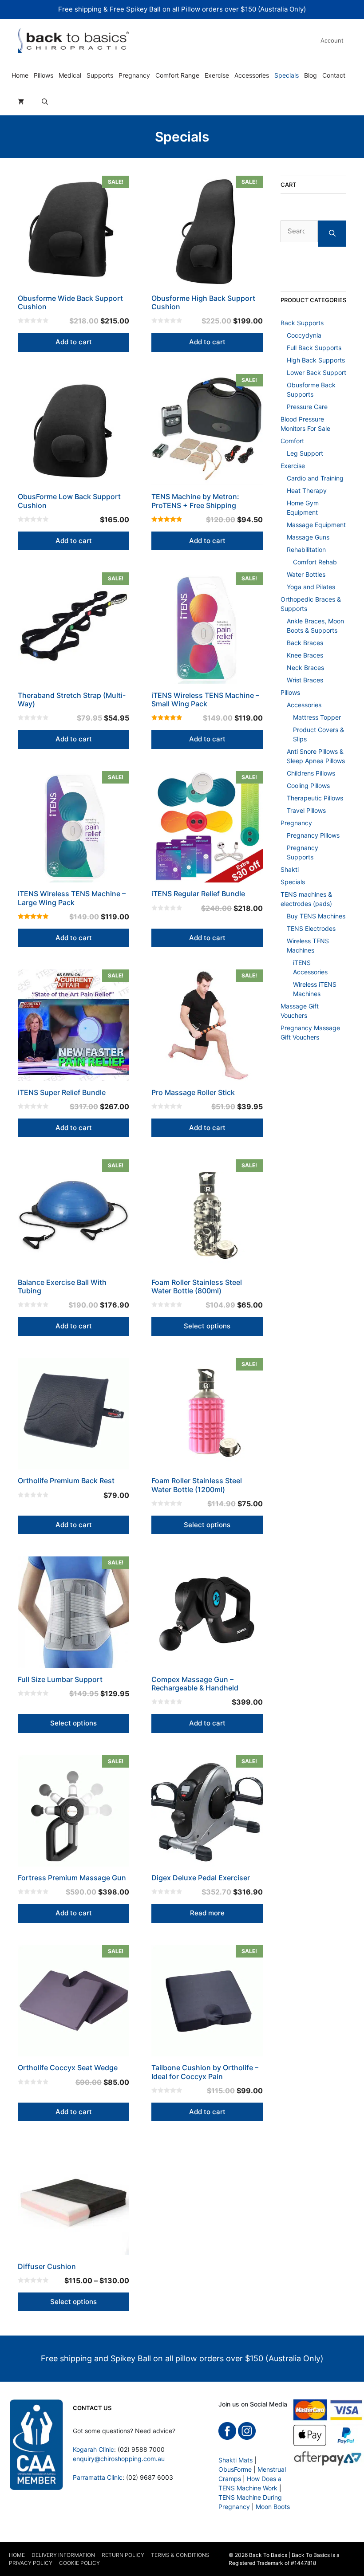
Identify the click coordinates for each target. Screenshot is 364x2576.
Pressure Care (307, 407)
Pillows (44, 75)
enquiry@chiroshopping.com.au (119, 2459)
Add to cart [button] (74, 342)
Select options (207, 1326)
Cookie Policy (79, 2563)
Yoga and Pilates (311, 587)
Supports (100, 75)
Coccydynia (304, 335)
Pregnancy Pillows (313, 835)
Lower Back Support (317, 372)
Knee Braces (305, 655)
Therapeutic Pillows (315, 798)
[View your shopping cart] (21, 102)
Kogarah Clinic (93, 2449)
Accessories (252, 75)
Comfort (292, 441)
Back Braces (305, 643)
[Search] (332, 234)
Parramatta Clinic (98, 2477)
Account (332, 40)
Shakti (290, 869)
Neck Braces (305, 668)
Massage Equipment (316, 525)
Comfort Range (177, 75)
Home (20, 75)
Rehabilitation (306, 549)
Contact (334, 75)
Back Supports (302, 323)
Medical (70, 75)
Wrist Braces (305, 680)
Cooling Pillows (308, 786)
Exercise (217, 75)
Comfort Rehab (315, 562)
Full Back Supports (314, 348)
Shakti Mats (235, 2460)
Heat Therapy (307, 490)
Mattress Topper (317, 717)
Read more (207, 1913)
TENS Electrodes (311, 928)
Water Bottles (306, 574)
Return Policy (123, 2555)
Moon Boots (273, 2507)
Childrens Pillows (311, 773)
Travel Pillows (306, 810)
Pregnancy (134, 75)
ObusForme (235, 2469)
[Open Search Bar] (45, 102)
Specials (287, 75)
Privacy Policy (31, 2563)
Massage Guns (308, 537)
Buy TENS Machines (316, 916)
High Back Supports (316, 360)
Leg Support (305, 453)
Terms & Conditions (180, 2555)
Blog (311, 75)
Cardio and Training (315, 478)
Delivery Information (63, 2555)
